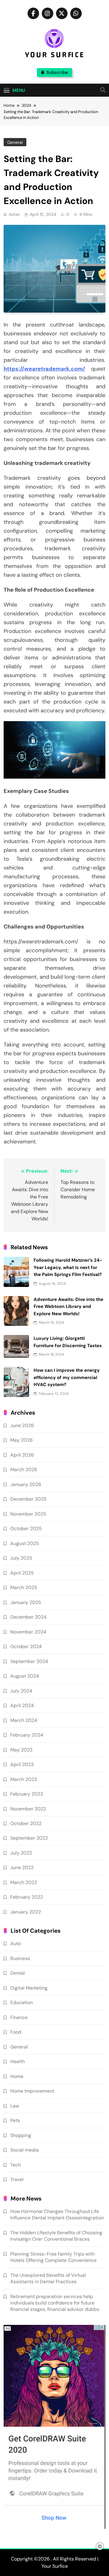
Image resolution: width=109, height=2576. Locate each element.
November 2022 (28, 1809)
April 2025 (22, 1573)
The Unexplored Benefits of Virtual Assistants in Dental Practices (48, 2278)
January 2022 (26, 1912)
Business (20, 1958)
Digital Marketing (29, 1988)
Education (21, 2002)
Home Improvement (32, 2091)
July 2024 (21, 1691)
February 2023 (27, 1794)
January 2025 (26, 1602)
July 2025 (21, 1558)
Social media (25, 2150)
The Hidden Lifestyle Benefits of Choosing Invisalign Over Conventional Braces (56, 2236)
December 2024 (28, 1617)
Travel (17, 2179)
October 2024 (26, 1646)
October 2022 (26, 1823)
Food (16, 2032)
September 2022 (29, 1838)
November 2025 (28, 1514)
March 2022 (24, 1882)
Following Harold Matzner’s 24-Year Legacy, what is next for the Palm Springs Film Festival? (68, 1267)
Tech (16, 2165)
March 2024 (24, 1720)
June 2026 (22, 1425)
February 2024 (27, 1735)
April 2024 (22, 1705)
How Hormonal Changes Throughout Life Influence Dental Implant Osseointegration (57, 2215)
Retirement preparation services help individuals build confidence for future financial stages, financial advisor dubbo (55, 2303)
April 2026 (22, 1455)
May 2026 (21, 1440)
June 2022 (22, 1867)
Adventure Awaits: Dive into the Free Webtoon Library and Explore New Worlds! (68, 1307)
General (15, 142)
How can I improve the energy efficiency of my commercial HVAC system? (67, 1377)
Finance (19, 2017)
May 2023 (21, 1750)
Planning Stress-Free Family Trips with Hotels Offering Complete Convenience (53, 2257)
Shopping (21, 2135)
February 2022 (27, 1897)
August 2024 (25, 1676)
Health (18, 2061)
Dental (18, 1973)
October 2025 (26, 1528)
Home (17, 2076)
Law (15, 2106)
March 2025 (24, 1587)
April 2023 (22, 1764)
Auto (16, 1943)
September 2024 (29, 1661)
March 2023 (24, 1779)
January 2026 (26, 1484)
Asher (14, 214)
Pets (15, 2120)
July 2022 (21, 1853)
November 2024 (28, 1632)
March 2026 (24, 1470)
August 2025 (25, 1543)
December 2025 (28, 1499)
